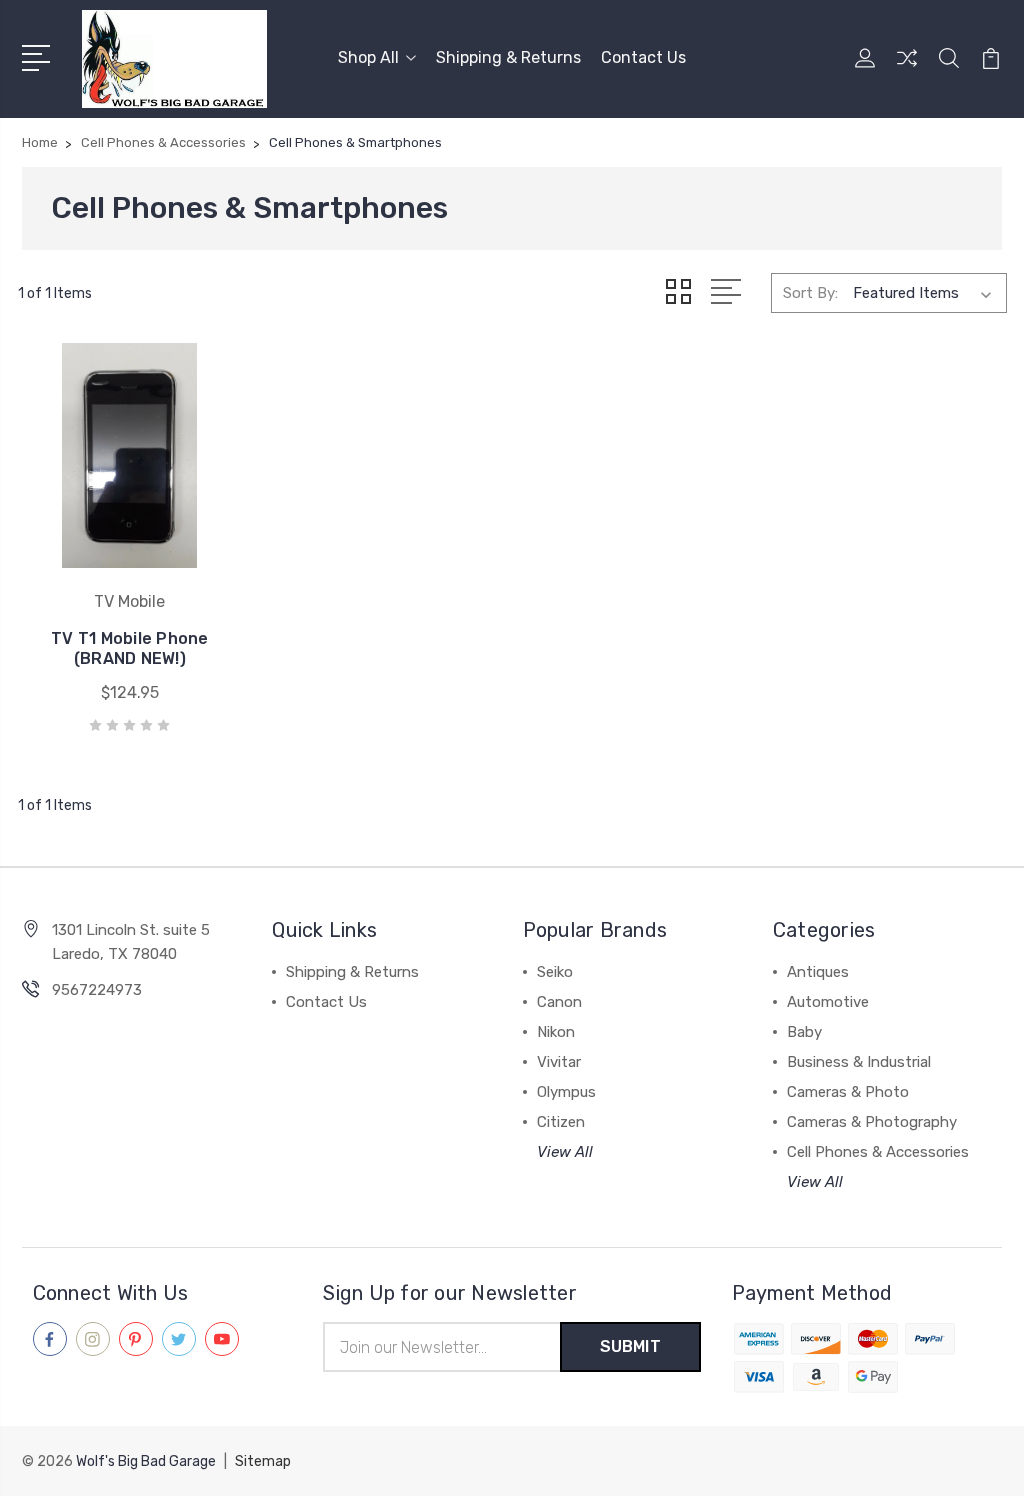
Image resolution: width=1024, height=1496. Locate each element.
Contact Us (643, 57)
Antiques (818, 972)
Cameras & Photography (872, 1122)
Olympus (566, 1092)
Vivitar (559, 1062)
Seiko (555, 972)
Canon (559, 1002)
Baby (804, 1032)
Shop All (368, 57)
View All (565, 1152)
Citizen (561, 1122)
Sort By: (810, 293)
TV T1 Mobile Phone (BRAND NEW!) (130, 648)
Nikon (556, 1032)
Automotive (828, 1002)
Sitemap (263, 1461)
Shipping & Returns (508, 57)
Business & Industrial (859, 1062)
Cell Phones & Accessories (878, 1152)
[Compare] (907, 70)
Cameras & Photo (848, 1092)
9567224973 (97, 990)
